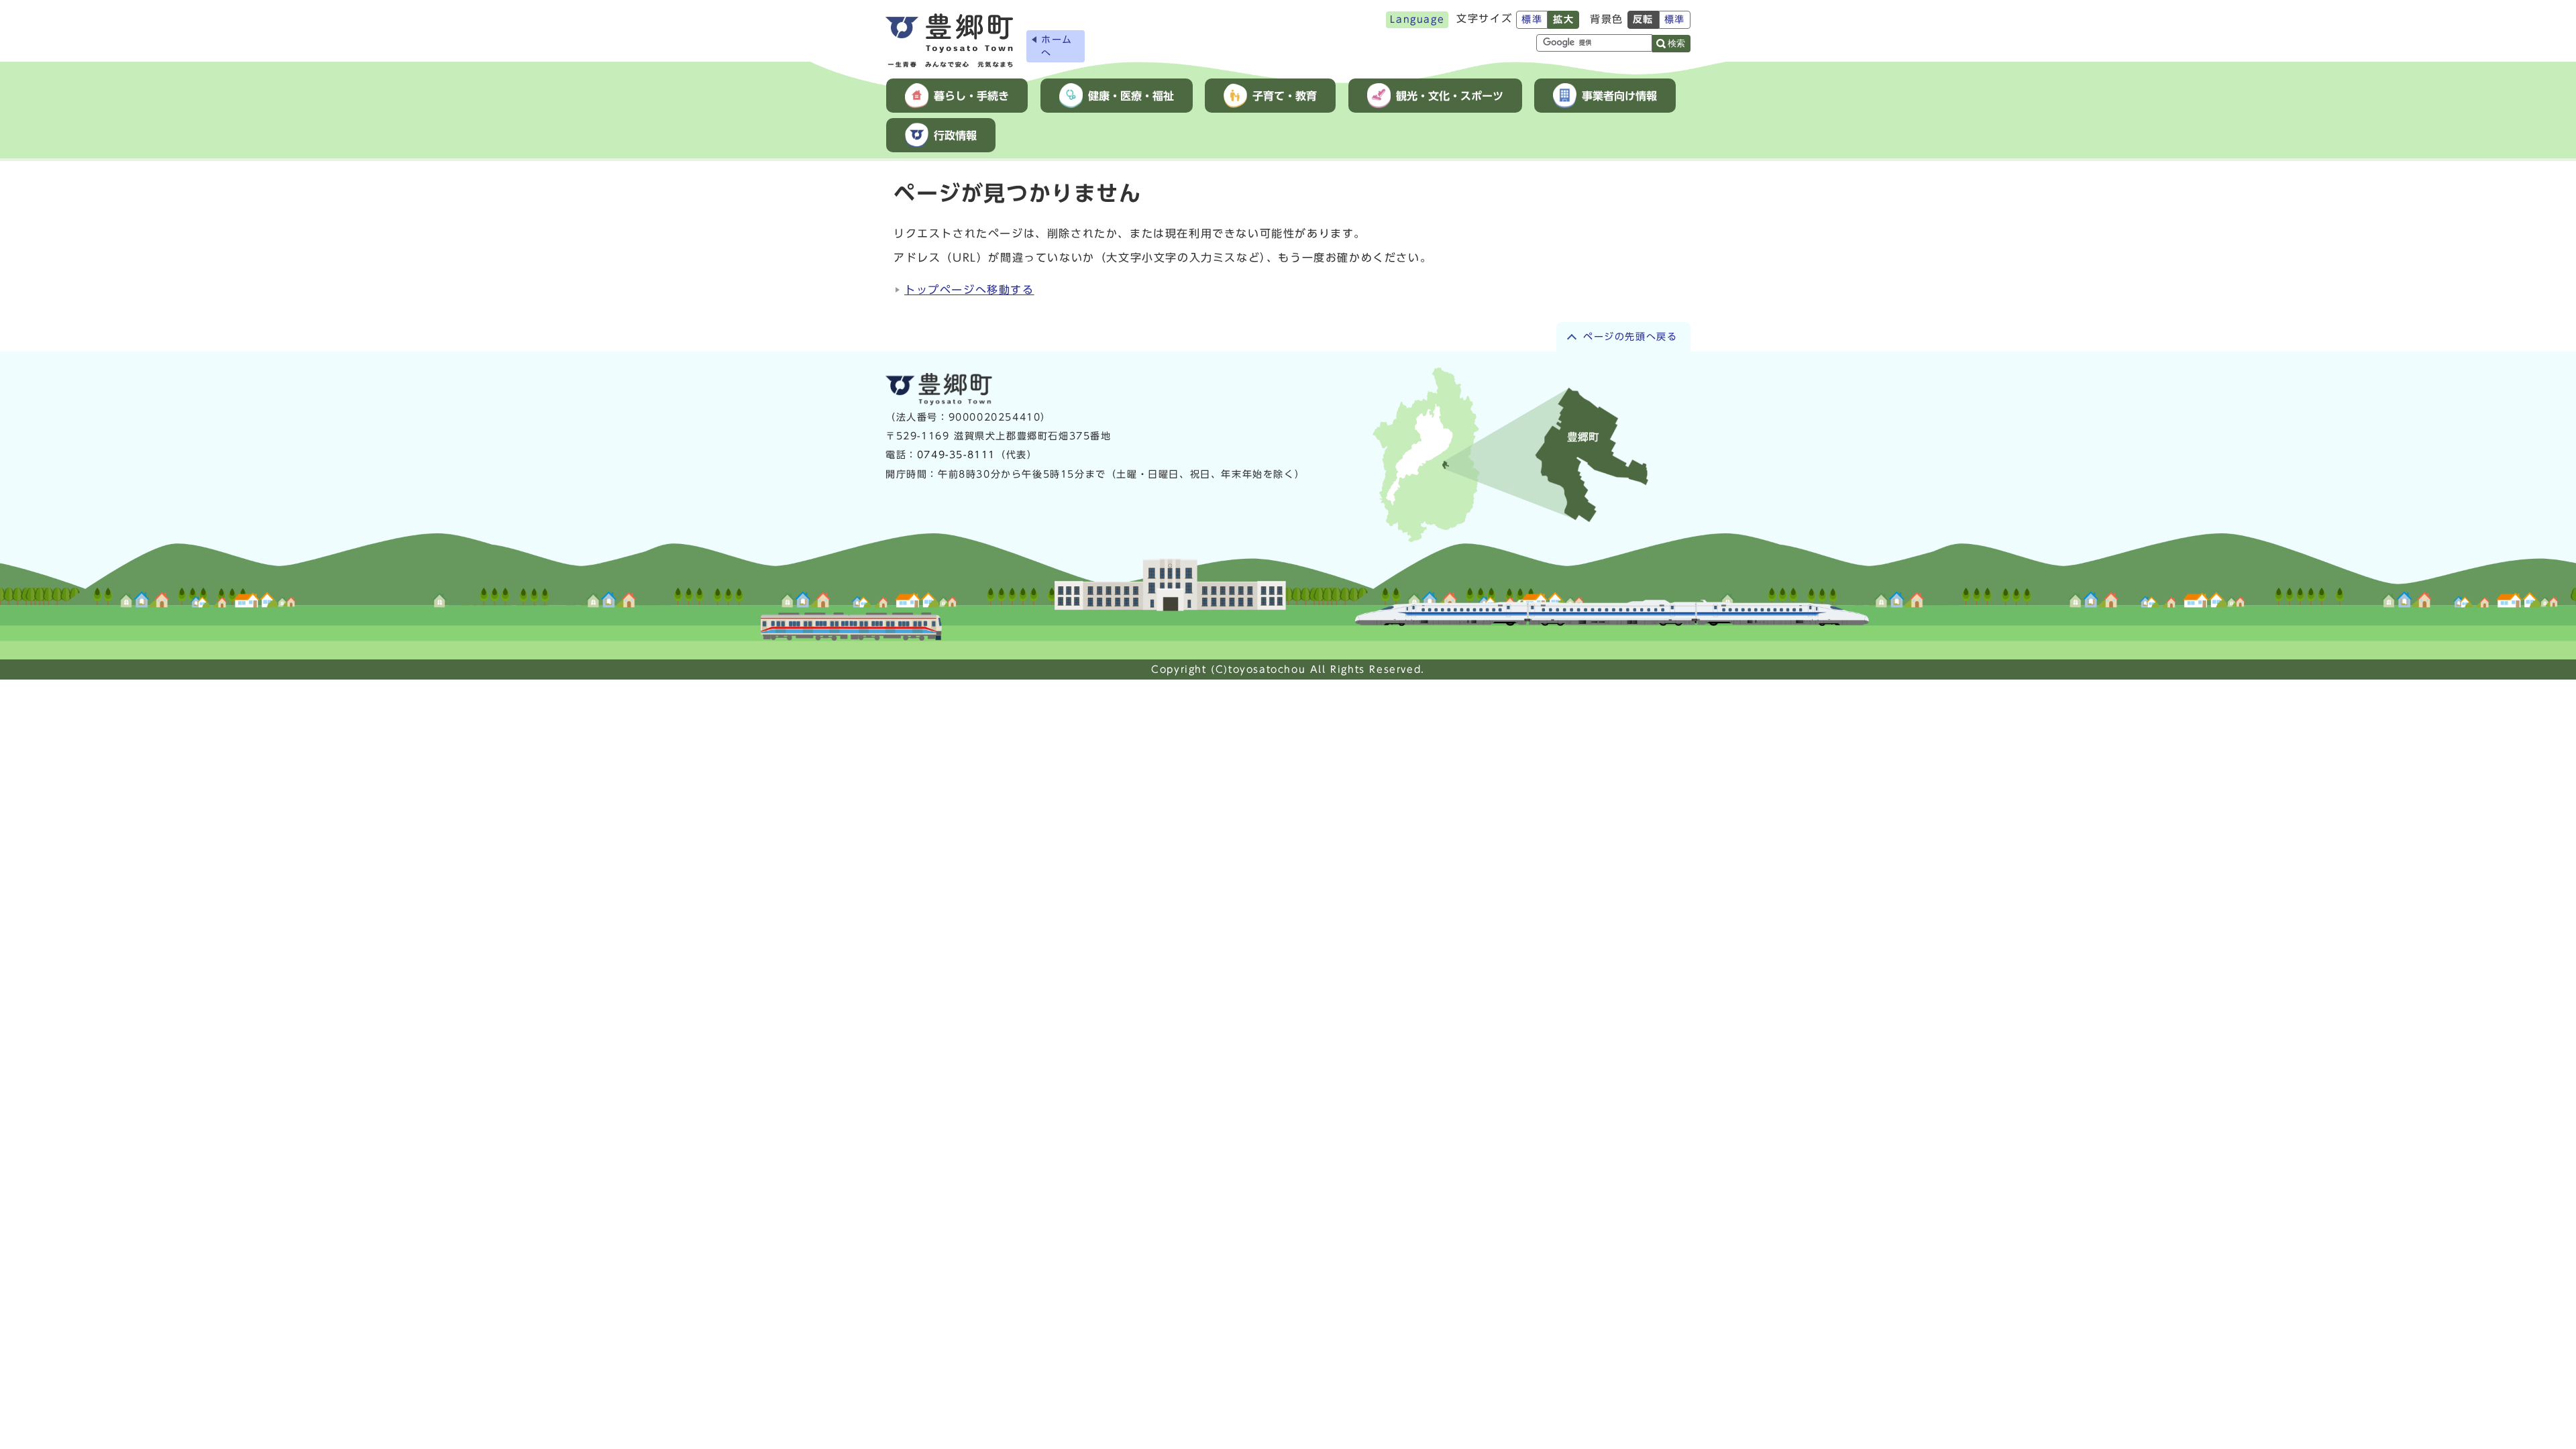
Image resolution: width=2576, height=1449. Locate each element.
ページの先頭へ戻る (1630, 337)
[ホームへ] (949, 41)
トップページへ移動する (969, 290)
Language (1417, 19)
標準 (1532, 19)
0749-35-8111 (956, 455)
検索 (1676, 43)
